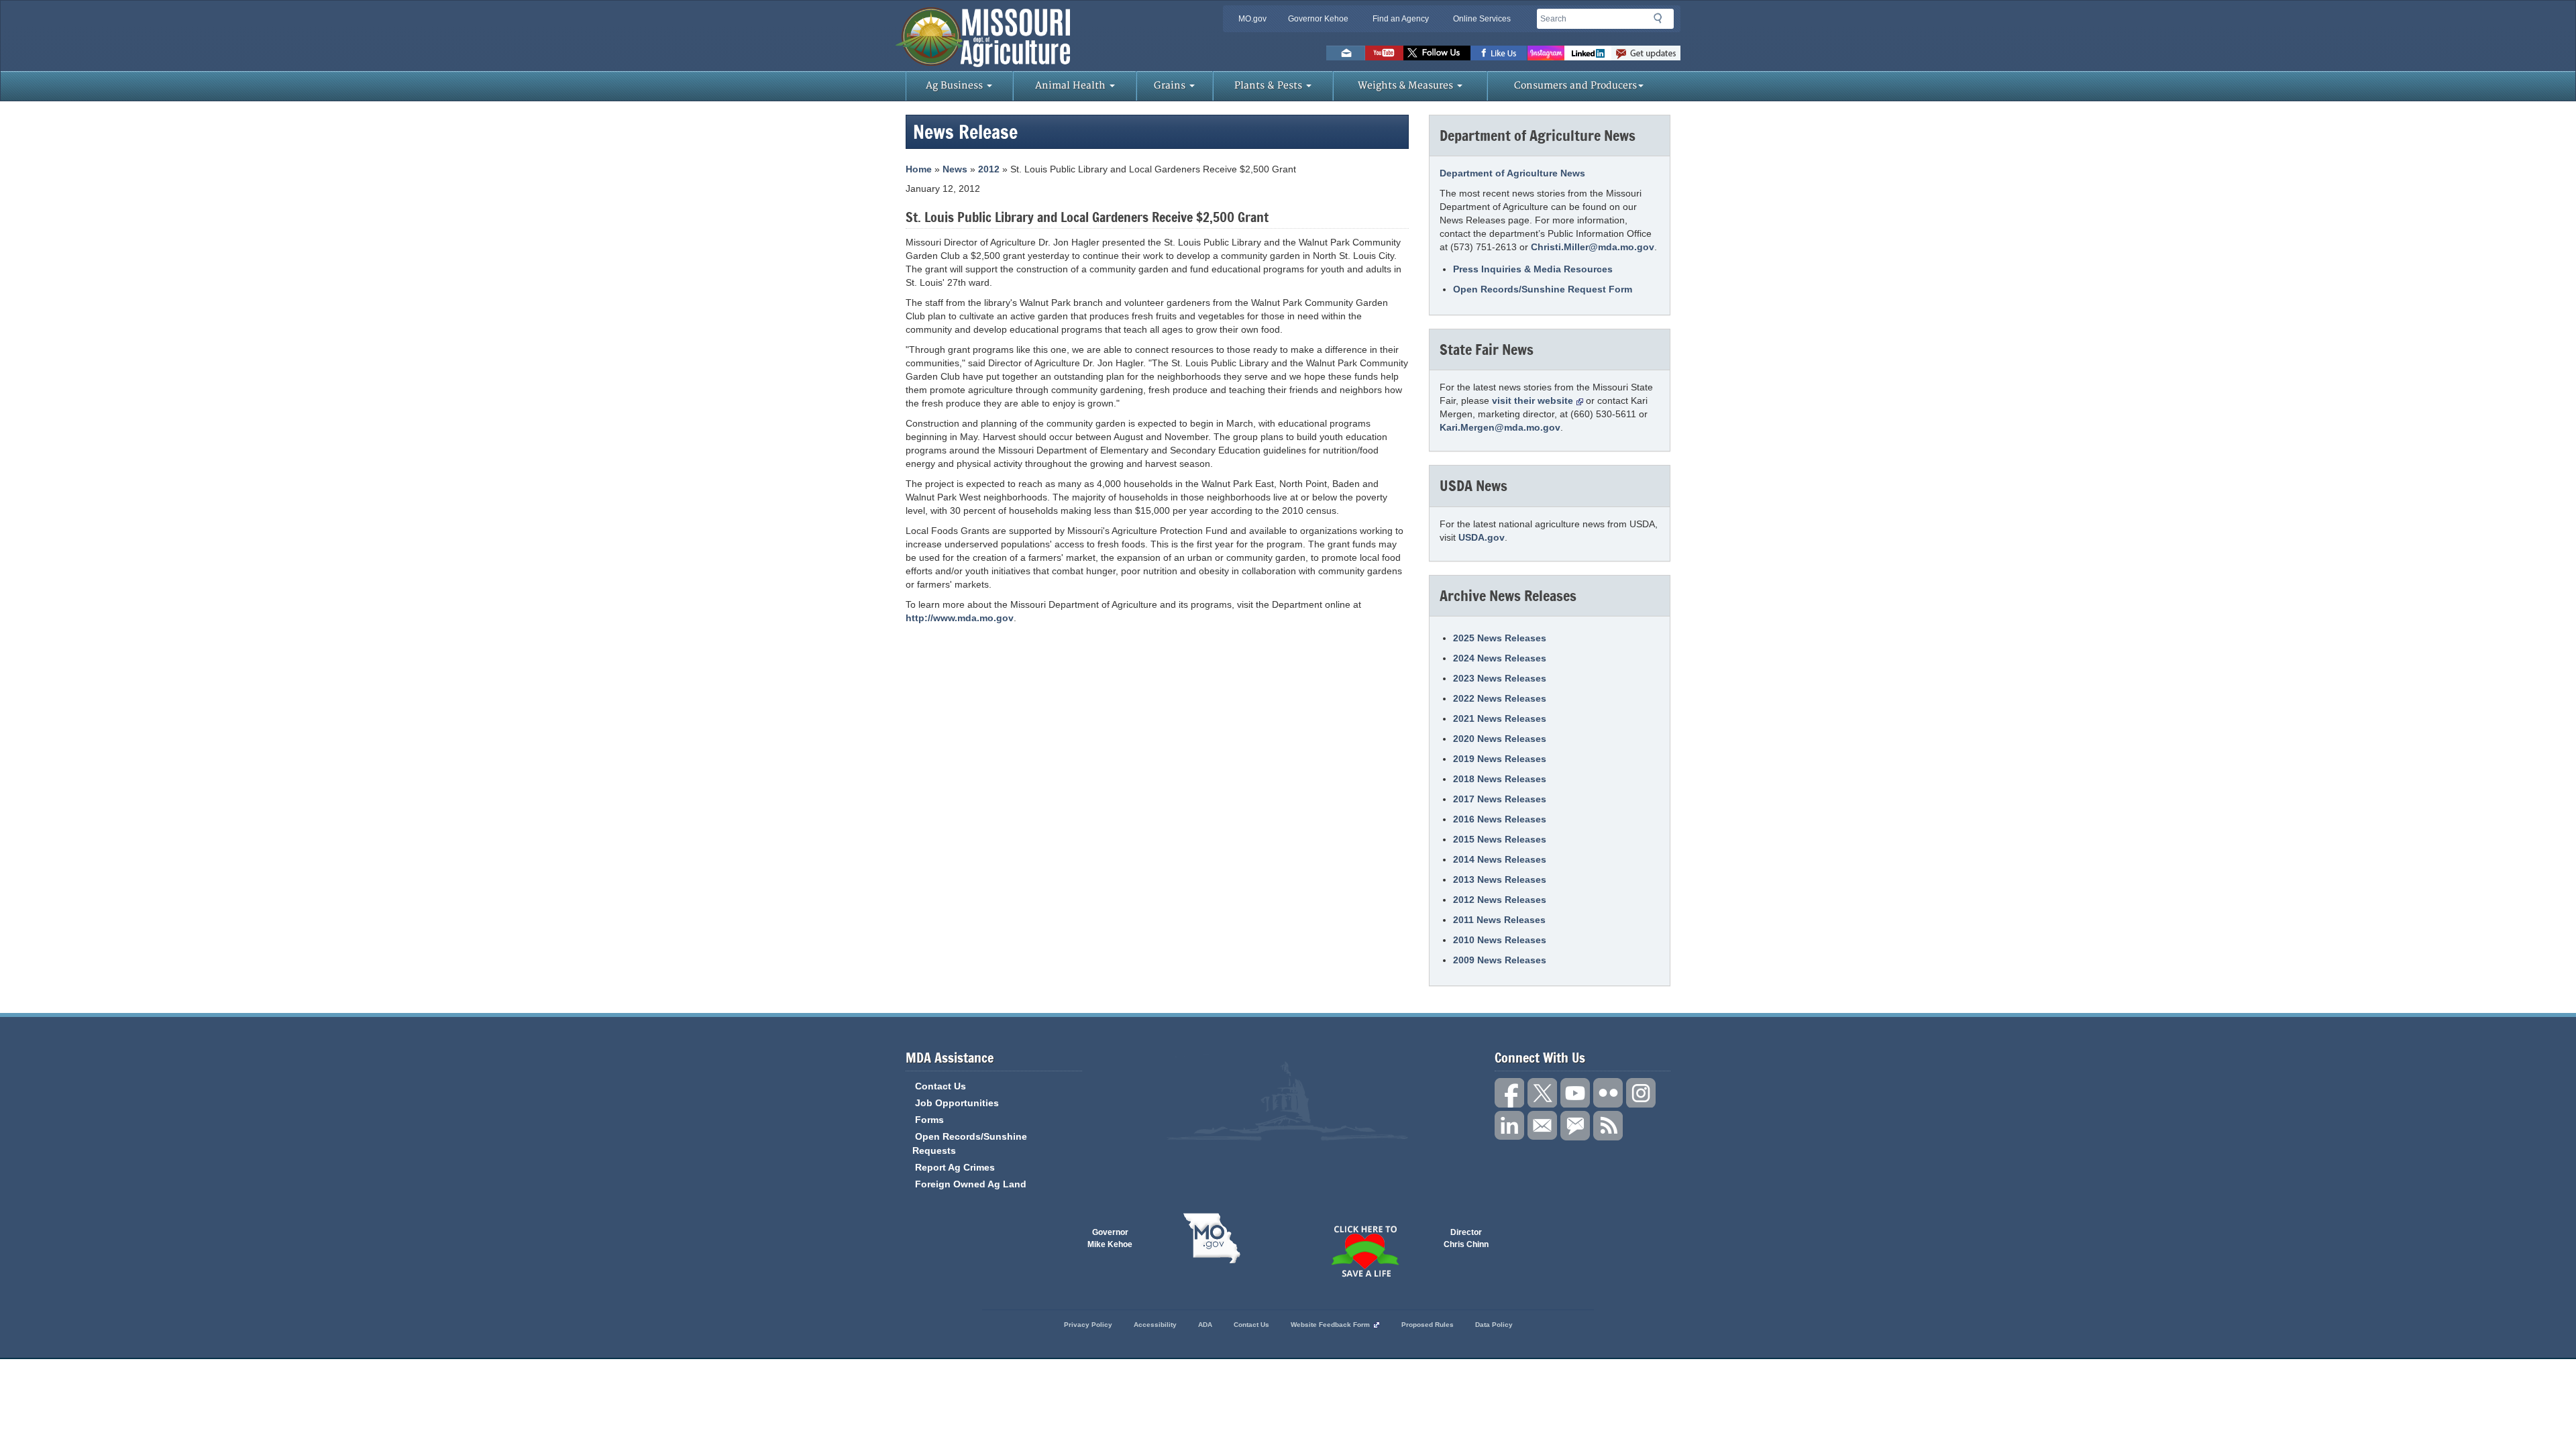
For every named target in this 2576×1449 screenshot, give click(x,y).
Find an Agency (1401, 19)
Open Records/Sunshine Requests (970, 1143)
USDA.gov (1482, 537)
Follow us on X (1542, 1093)
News (955, 169)
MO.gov (1252, 19)
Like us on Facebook (1499, 53)
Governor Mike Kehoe (1110, 1238)
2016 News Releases (1500, 819)
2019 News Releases (1500, 759)
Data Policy (1494, 1325)
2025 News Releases (1500, 638)
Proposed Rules (1428, 1325)
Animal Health (1072, 86)
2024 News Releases (1500, 658)
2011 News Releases (1499, 920)
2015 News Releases (1500, 839)
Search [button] (1662, 21)
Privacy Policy (1088, 1325)
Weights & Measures (1407, 86)
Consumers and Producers (1575, 86)
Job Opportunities (957, 1103)
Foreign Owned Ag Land (971, 1184)
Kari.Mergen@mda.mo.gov (1500, 427)
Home (919, 169)
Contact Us (941, 1086)
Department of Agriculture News (1512, 173)
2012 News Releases (1500, 900)
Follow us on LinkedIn (1509, 1126)
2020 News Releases (1500, 739)
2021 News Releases (1500, 718)
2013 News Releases (1500, 879)
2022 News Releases (1500, 698)
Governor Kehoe (1318, 19)
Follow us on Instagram (1546, 53)
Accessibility (1155, 1325)
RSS (1608, 1126)
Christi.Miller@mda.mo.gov (1593, 247)
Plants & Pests (1270, 86)
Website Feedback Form (1330, 1325)
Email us (1346, 53)
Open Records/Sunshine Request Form (1543, 289)
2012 (989, 169)
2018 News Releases (1500, 779)
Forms (929, 1120)
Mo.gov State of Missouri (1212, 1238)
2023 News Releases (1500, 678)
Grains (1171, 86)
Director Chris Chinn (1466, 1238)
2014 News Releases (1500, 859)
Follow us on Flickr (1608, 1093)
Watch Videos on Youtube (1384, 53)
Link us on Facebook (1509, 1093)
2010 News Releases (1500, 940)
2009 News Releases (1500, 960)
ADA (1205, 1325)
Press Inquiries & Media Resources (1533, 269)
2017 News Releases (1500, 799)
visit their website (1533, 400)
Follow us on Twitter (1437, 53)
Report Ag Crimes (955, 1167)
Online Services (1482, 19)
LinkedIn (1588, 53)
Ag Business (956, 86)
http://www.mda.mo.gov (960, 618)
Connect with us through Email (1542, 1126)
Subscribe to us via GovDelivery (1646, 53)
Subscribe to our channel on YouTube (1575, 1093)
